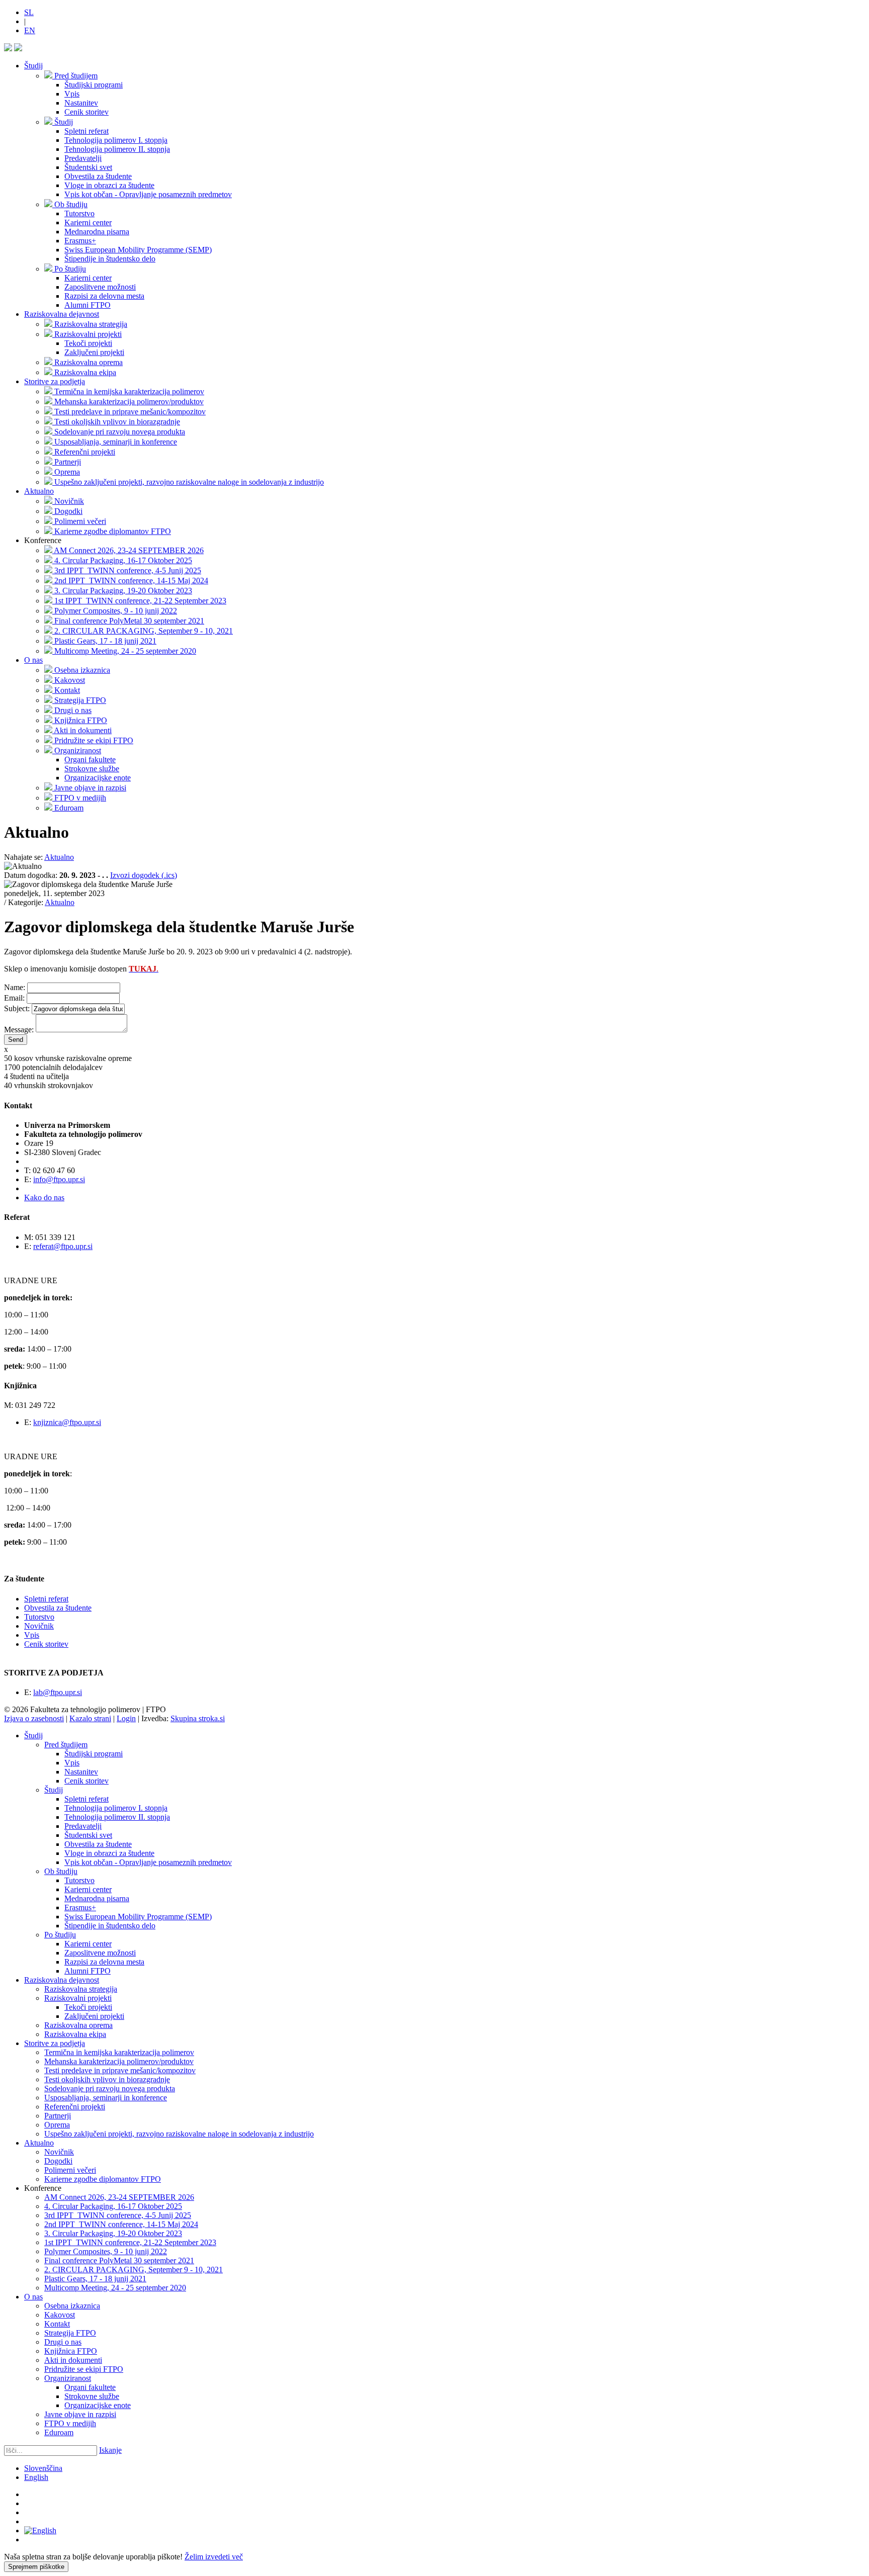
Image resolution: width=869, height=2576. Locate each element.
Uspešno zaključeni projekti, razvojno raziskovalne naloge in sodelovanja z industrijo (179, 2134)
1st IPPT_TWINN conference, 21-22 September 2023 (130, 2242)
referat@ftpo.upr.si (63, 1246)
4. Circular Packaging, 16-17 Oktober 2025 (113, 2206)
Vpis (32, 1635)
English (36, 2477)
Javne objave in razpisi (80, 2414)
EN (30, 30)
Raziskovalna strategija (81, 1989)
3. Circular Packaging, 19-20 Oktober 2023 (113, 2233)
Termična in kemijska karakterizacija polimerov (119, 2052)
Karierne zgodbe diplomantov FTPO (103, 2179)
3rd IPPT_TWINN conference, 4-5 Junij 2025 (118, 2215)
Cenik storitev (46, 1644)
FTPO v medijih (70, 2423)
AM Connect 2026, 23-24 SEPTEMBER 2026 (119, 2197)
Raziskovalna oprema (78, 2025)
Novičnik (39, 1626)
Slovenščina (43, 2468)
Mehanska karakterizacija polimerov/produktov (119, 2061)
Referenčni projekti (75, 2107)
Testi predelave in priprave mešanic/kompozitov (120, 2070)
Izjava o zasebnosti (34, 1718)
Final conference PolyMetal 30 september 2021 (119, 2260)
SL (29, 12)
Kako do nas (44, 1197)
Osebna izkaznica (72, 2306)
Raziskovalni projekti (78, 1998)
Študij (33, 66)
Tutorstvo (39, 1617)
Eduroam (59, 2432)
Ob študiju (61, 1871)
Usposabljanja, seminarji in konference (106, 2098)
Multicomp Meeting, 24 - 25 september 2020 (115, 2288)
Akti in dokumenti (73, 2360)
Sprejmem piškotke (36, 2567)
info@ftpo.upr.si (59, 1179)
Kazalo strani (90, 1718)
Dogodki (58, 2161)
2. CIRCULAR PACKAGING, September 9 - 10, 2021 (134, 2270)
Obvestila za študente (58, 1608)
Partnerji (58, 2116)
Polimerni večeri (70, 2170)
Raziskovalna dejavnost (62, 314)
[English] (40, 2530)
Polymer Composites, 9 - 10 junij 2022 (106, 2251)
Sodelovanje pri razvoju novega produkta (110, 2089)
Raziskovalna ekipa (75, 2034)
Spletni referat (46, 1599)
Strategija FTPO (70, 2333)
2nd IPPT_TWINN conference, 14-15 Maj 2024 (121, 2224)
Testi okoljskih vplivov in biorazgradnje (107, 2079)
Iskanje (110, 2450)
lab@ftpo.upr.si (58, 1692)
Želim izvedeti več (214, 2557)
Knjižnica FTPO (71, 2351)
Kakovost (60, 2315)
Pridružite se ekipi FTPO (84, 2369)
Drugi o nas (63, 2342)
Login (126, 1718)
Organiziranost (68, 2378)
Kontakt (57, 2324)
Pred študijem (66, 1745)
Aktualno (39, 491)
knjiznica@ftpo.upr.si (67, 1422)
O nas (33, 660)
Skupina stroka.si (198, 1718)
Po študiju (60, 1935)
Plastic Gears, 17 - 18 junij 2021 (95, 2279)
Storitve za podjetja (55, 381)
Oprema (57, 2125)
